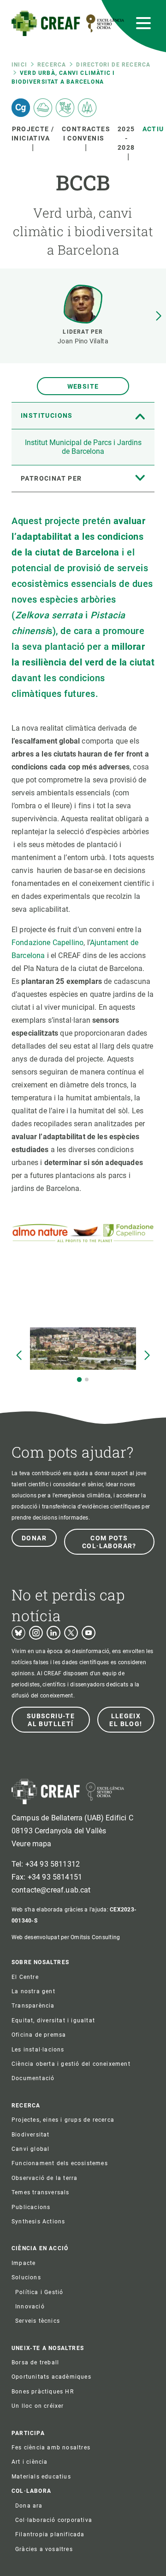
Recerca (52, 65)
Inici (19, 65)
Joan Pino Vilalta (83, 341)
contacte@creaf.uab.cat (51, 1890)
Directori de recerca (113, 65)
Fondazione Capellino (47, 943)
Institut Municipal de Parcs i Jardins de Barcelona (83, 447)
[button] (159, 316)
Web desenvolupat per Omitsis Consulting (66, 1937)
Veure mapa (32, 1844)
